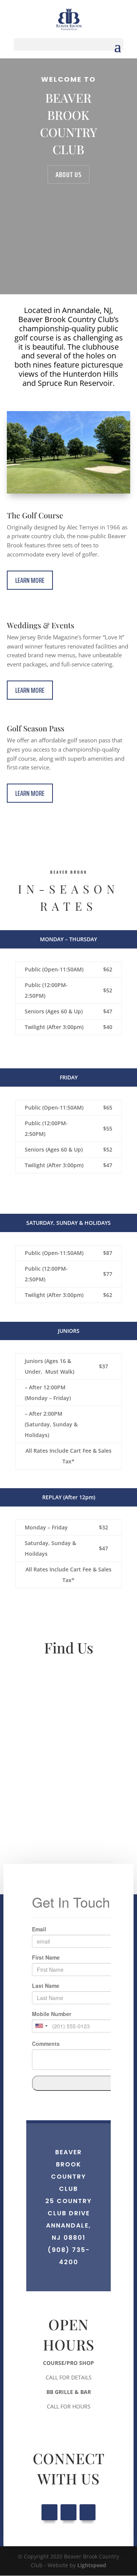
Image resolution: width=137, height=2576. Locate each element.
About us (68, 174)
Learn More (30, 580)
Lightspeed (92, 2565)
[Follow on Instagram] (88, 2512)
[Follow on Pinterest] (68, 2512)
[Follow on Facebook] (49, 2512)
